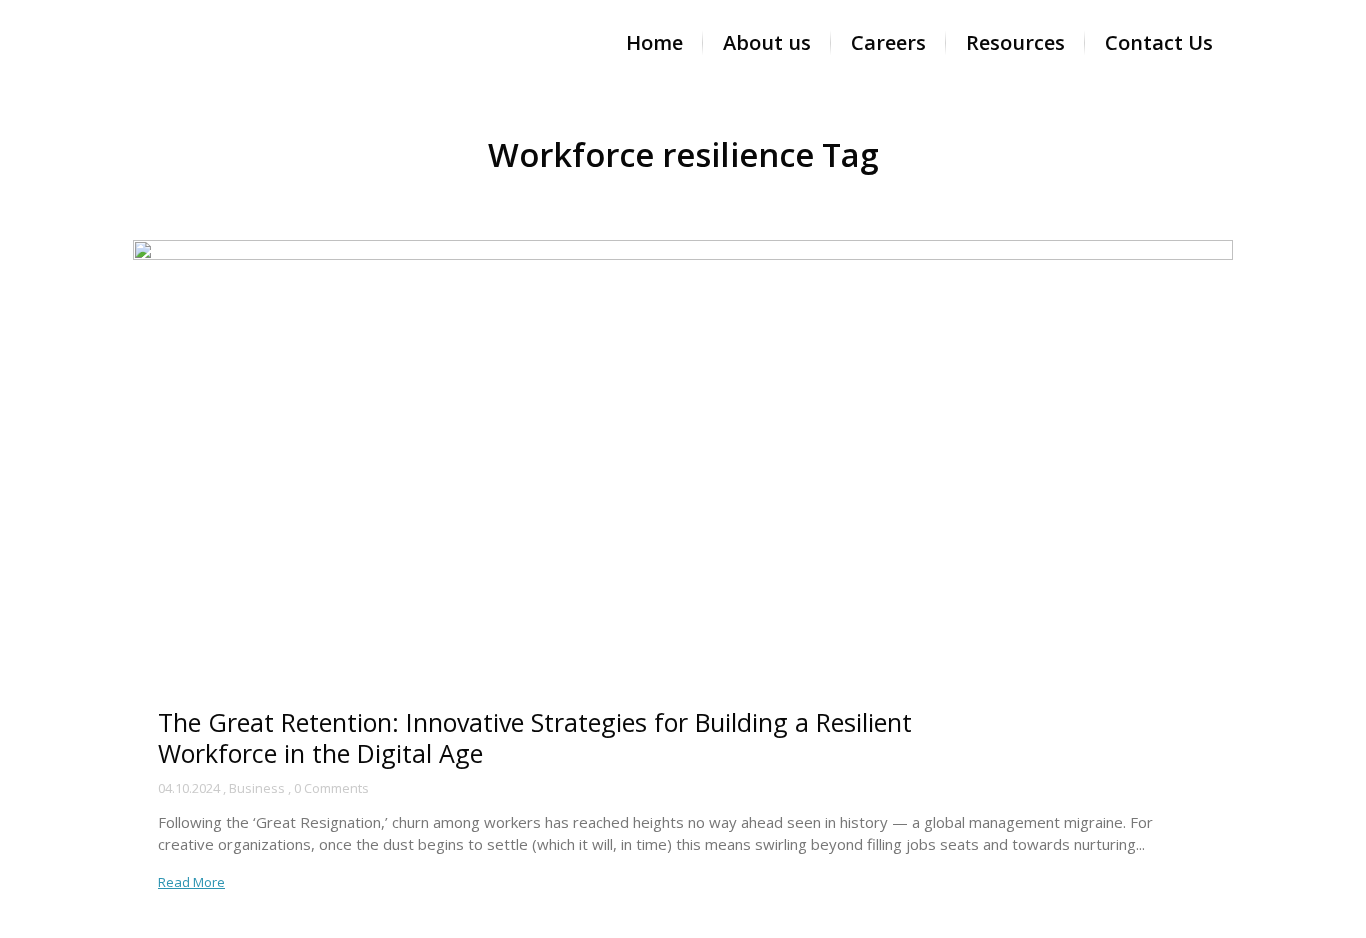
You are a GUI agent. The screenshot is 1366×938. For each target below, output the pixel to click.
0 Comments (331, 788)
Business (257, 788)
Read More (191, 882)
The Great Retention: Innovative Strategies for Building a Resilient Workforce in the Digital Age (535, 737)
